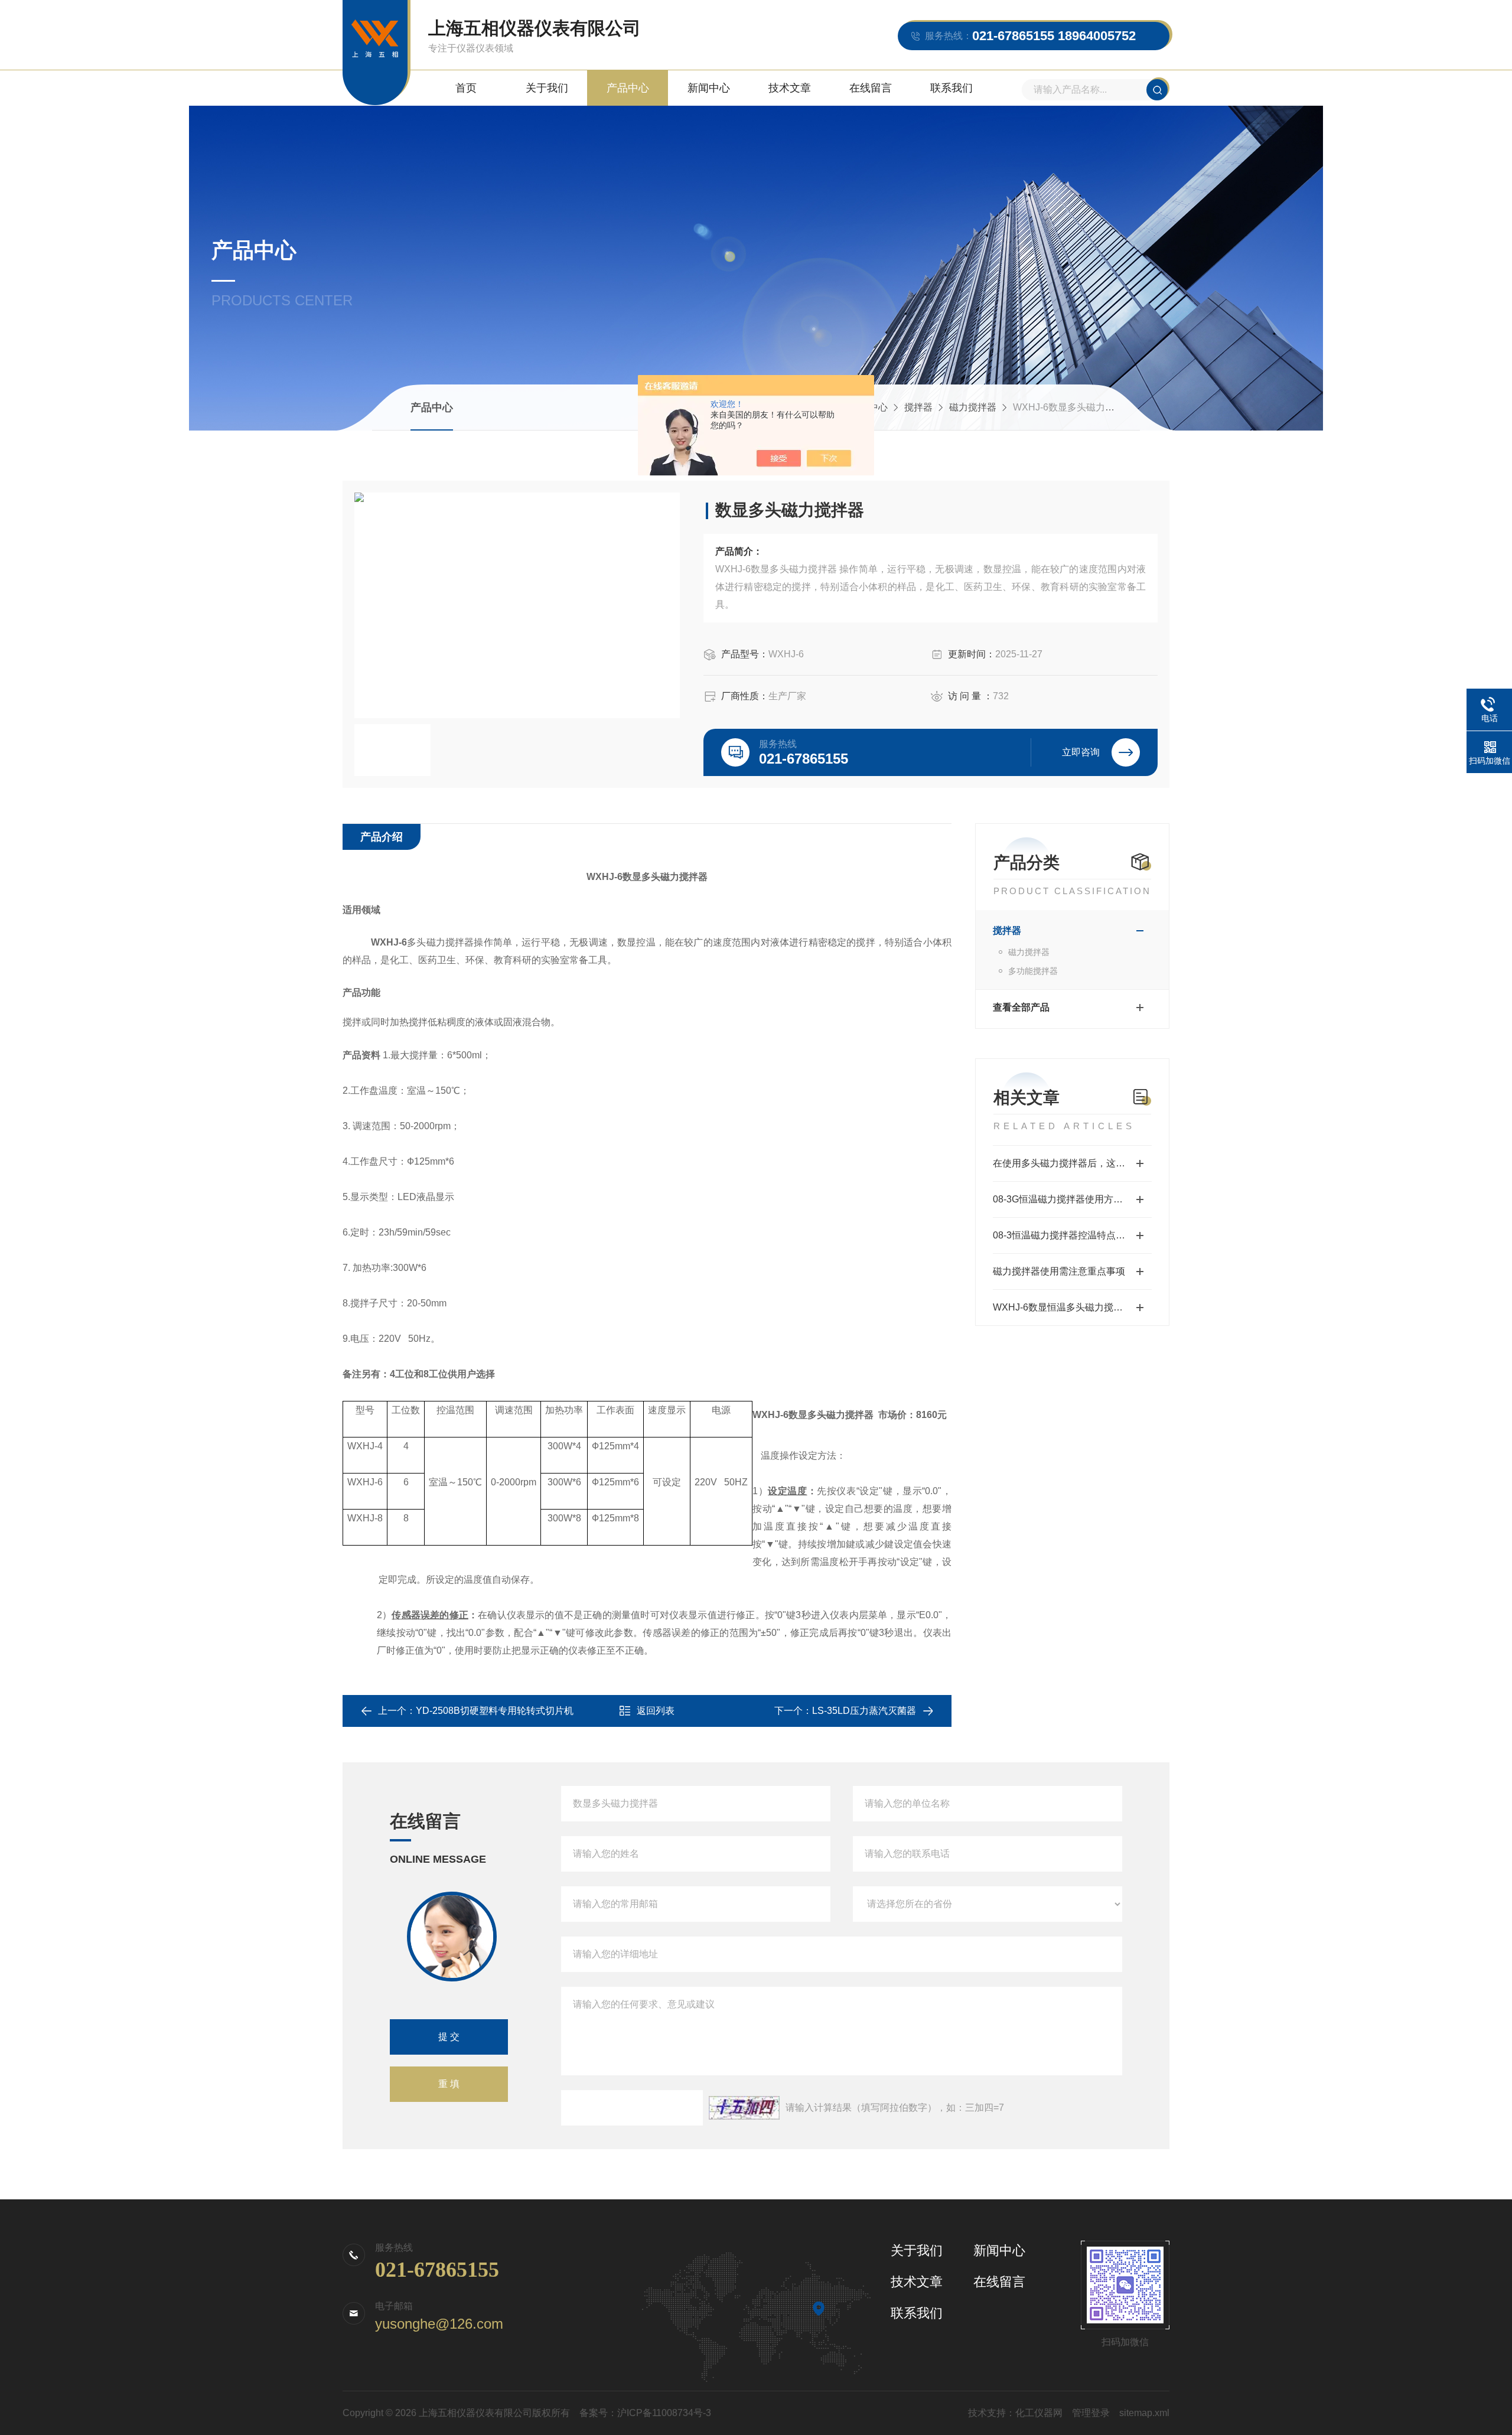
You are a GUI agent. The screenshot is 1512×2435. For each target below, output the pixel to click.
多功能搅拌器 (1033, 971)
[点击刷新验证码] (744, 2108)
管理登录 (1091, 2413)
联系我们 (951, 88)
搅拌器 (918, 407)
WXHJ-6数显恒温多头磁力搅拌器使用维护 (1072, 1307)
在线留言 (871, 88)
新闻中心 (709, 88)
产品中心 (628, 88)
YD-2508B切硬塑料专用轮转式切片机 (495, 1711)
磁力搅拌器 (973, 407)
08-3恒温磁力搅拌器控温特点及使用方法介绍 (1072, 1235)
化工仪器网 (1039, 2413)
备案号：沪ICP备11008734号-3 (645, 2413)
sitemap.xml (1144, 2413)
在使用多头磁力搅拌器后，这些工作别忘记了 (1072, 1163)
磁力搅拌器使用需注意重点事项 (1059, 1271)
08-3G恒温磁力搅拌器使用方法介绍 (1067, 1199)
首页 (466, 88)
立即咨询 (1081, 752)
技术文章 (790, 88)
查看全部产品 (1021, 1007)
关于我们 (547, 88)
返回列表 (656, 1711)
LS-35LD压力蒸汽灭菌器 (864, 1711)
